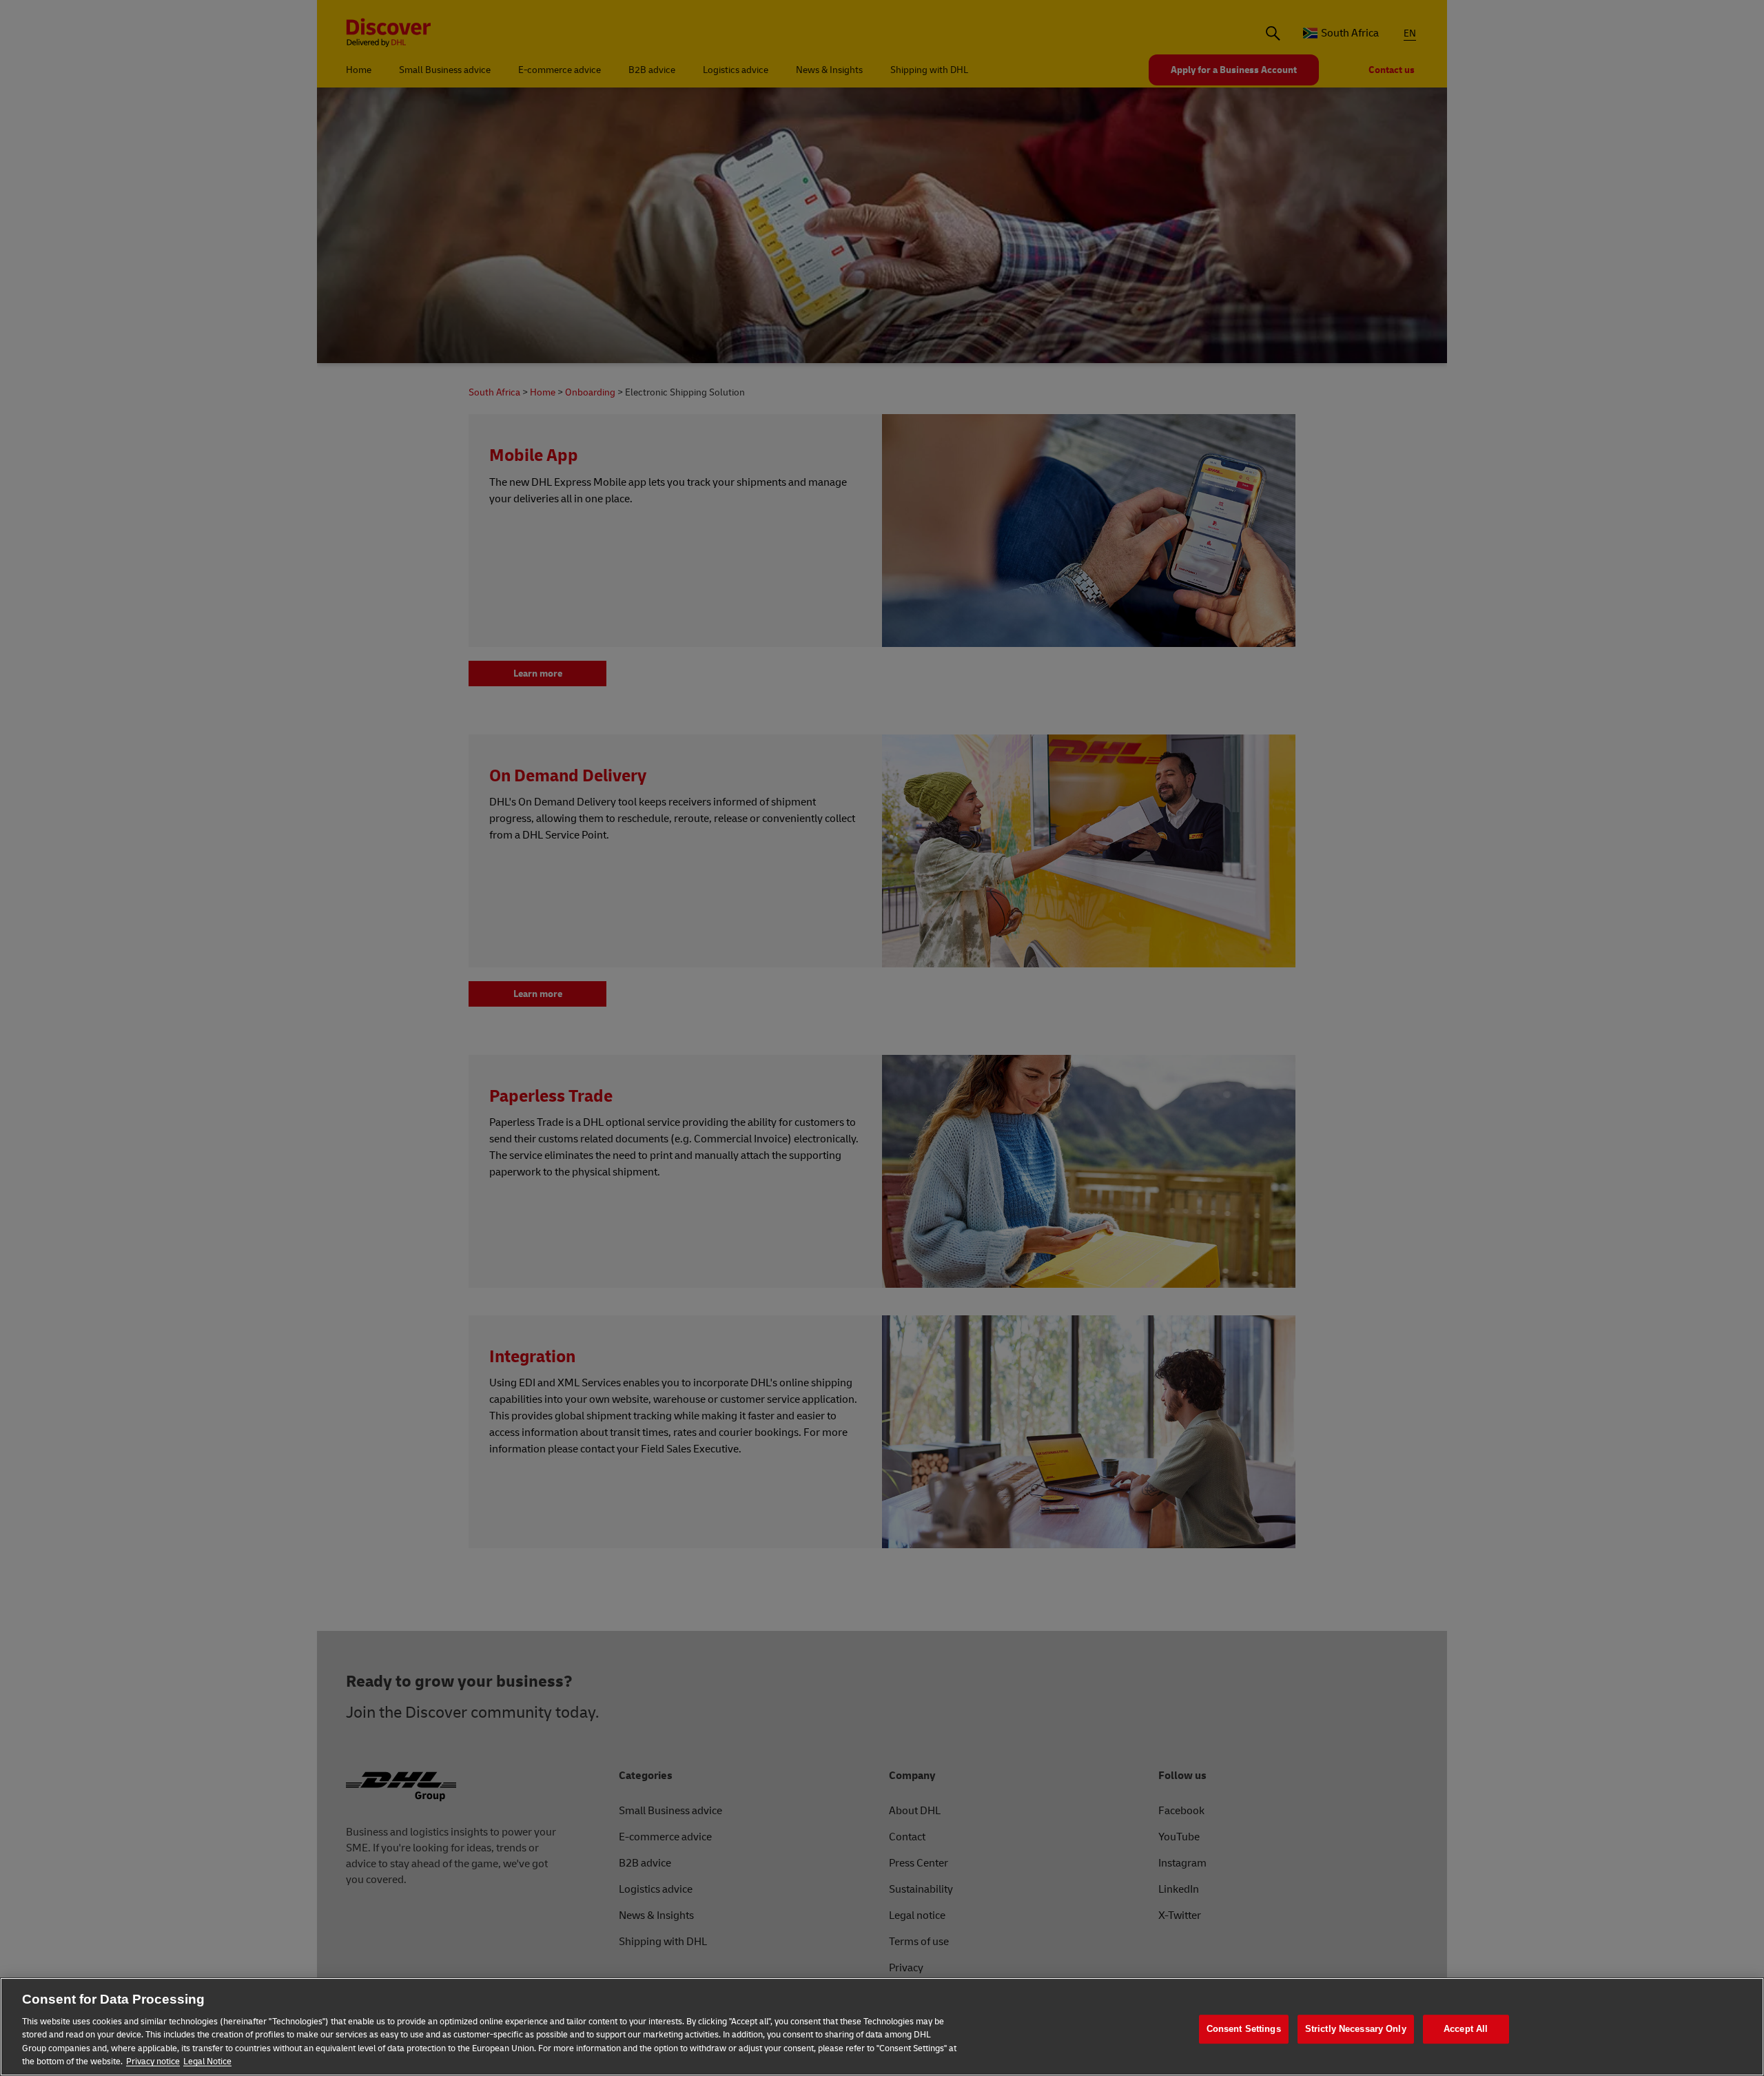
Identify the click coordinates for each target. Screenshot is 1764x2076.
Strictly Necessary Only (1356, 2029)
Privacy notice (153, 2062)
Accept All (1466, 2029)
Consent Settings (1244, 2029)
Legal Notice (207, 2062)
